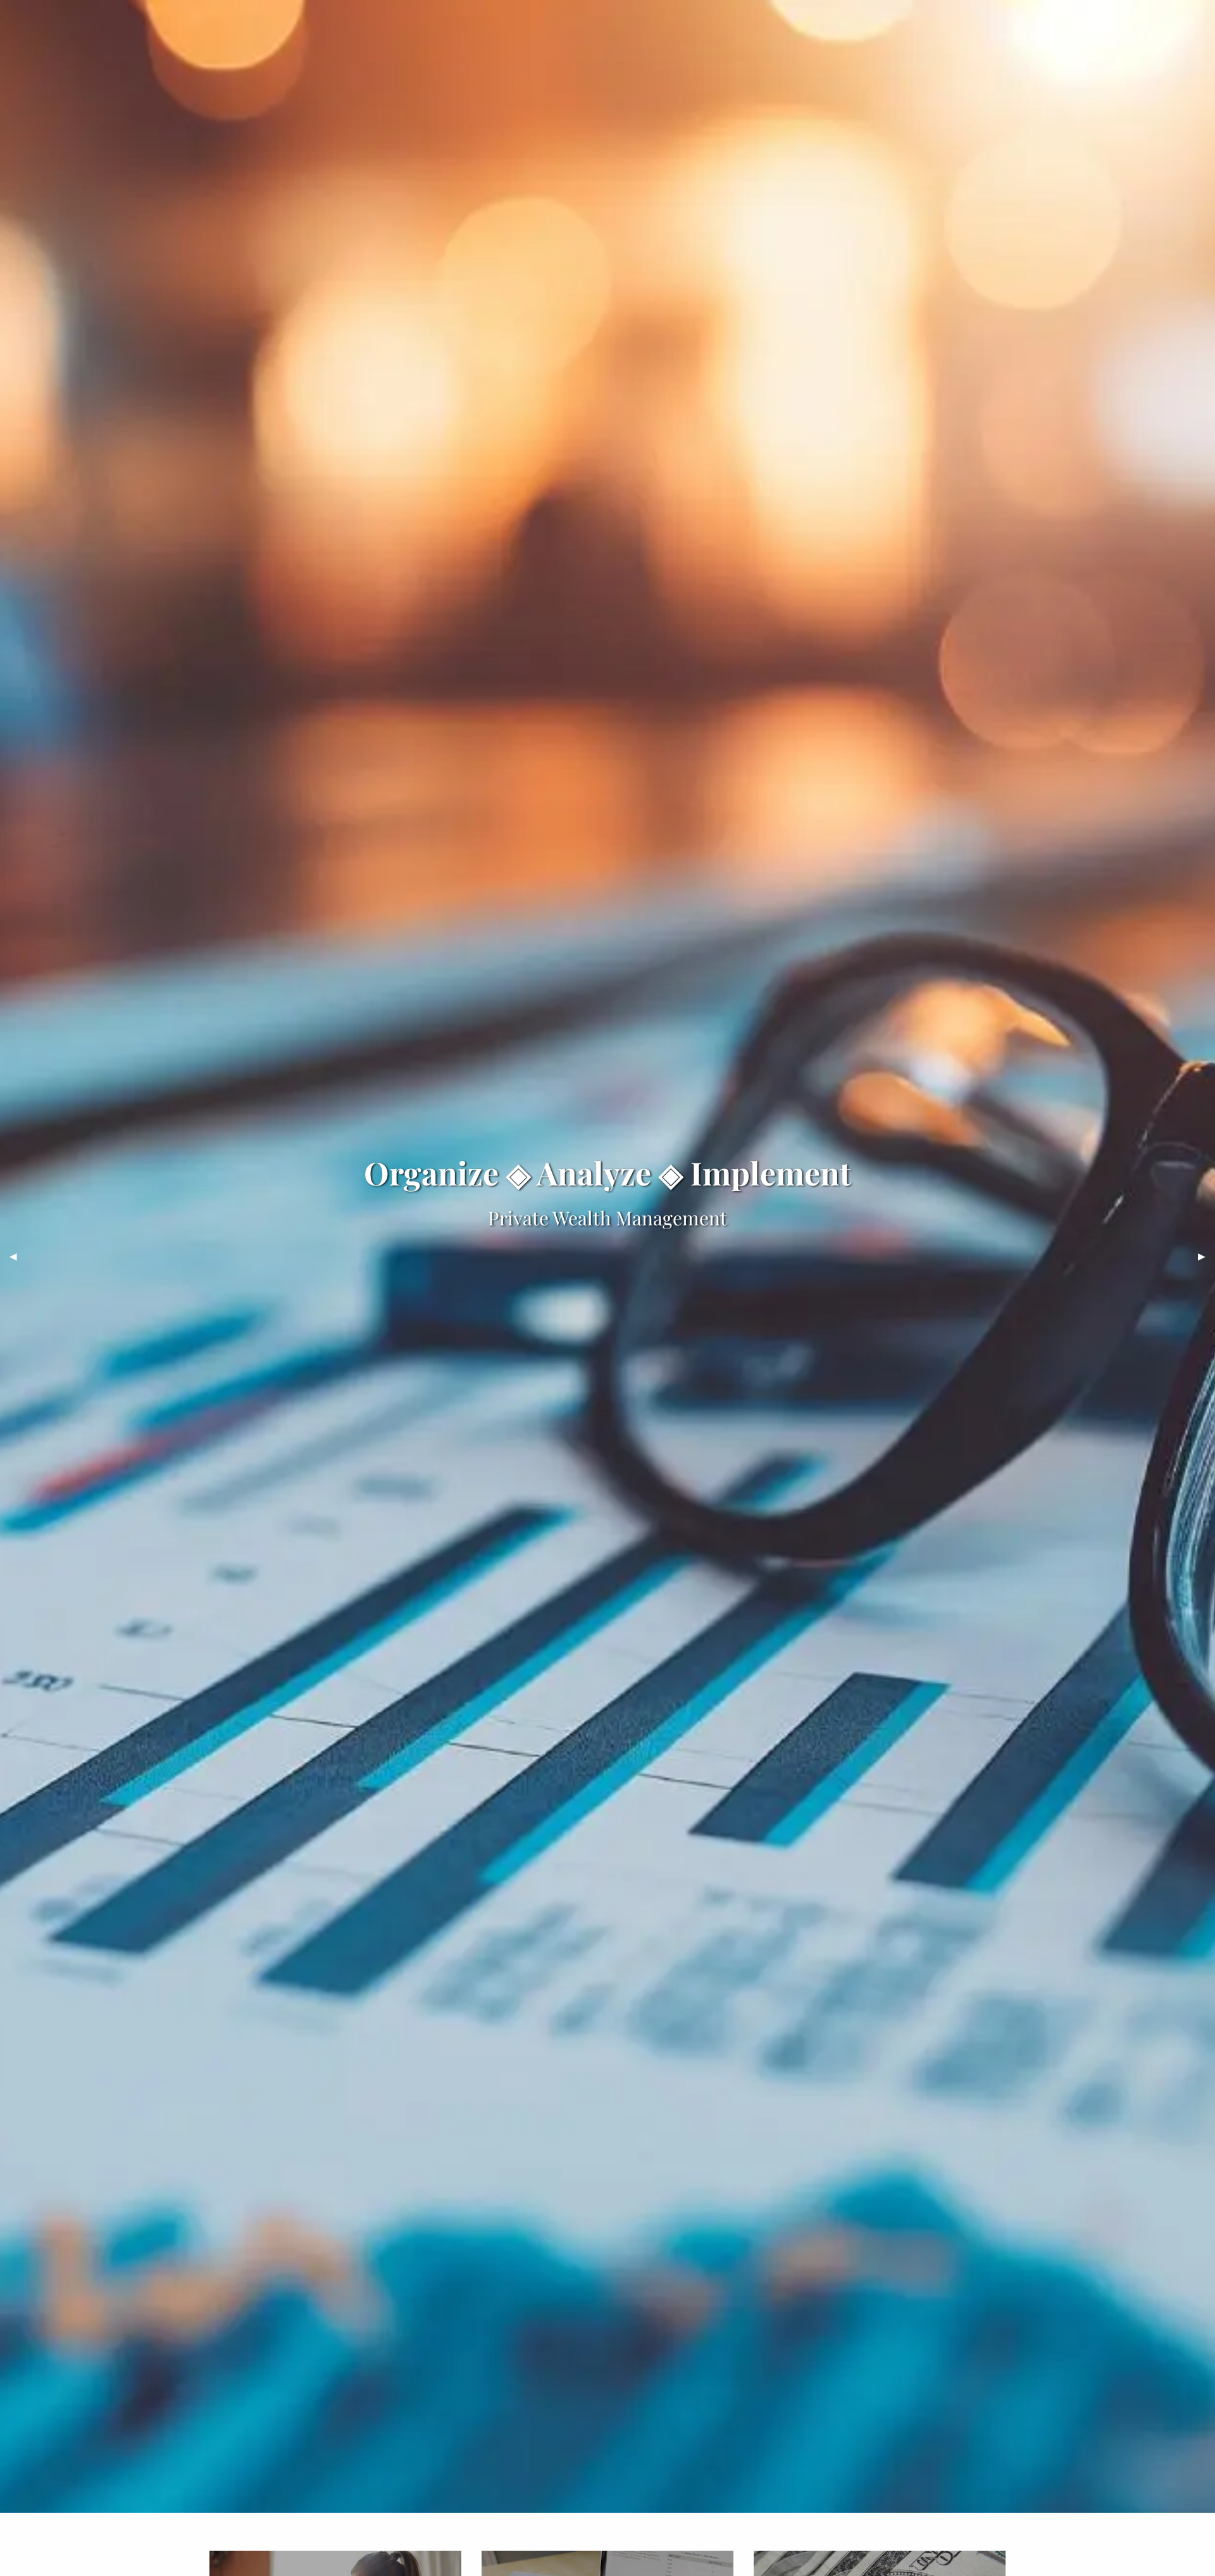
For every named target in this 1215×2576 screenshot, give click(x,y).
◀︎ (18, 1256)
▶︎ (1206, 1256)
